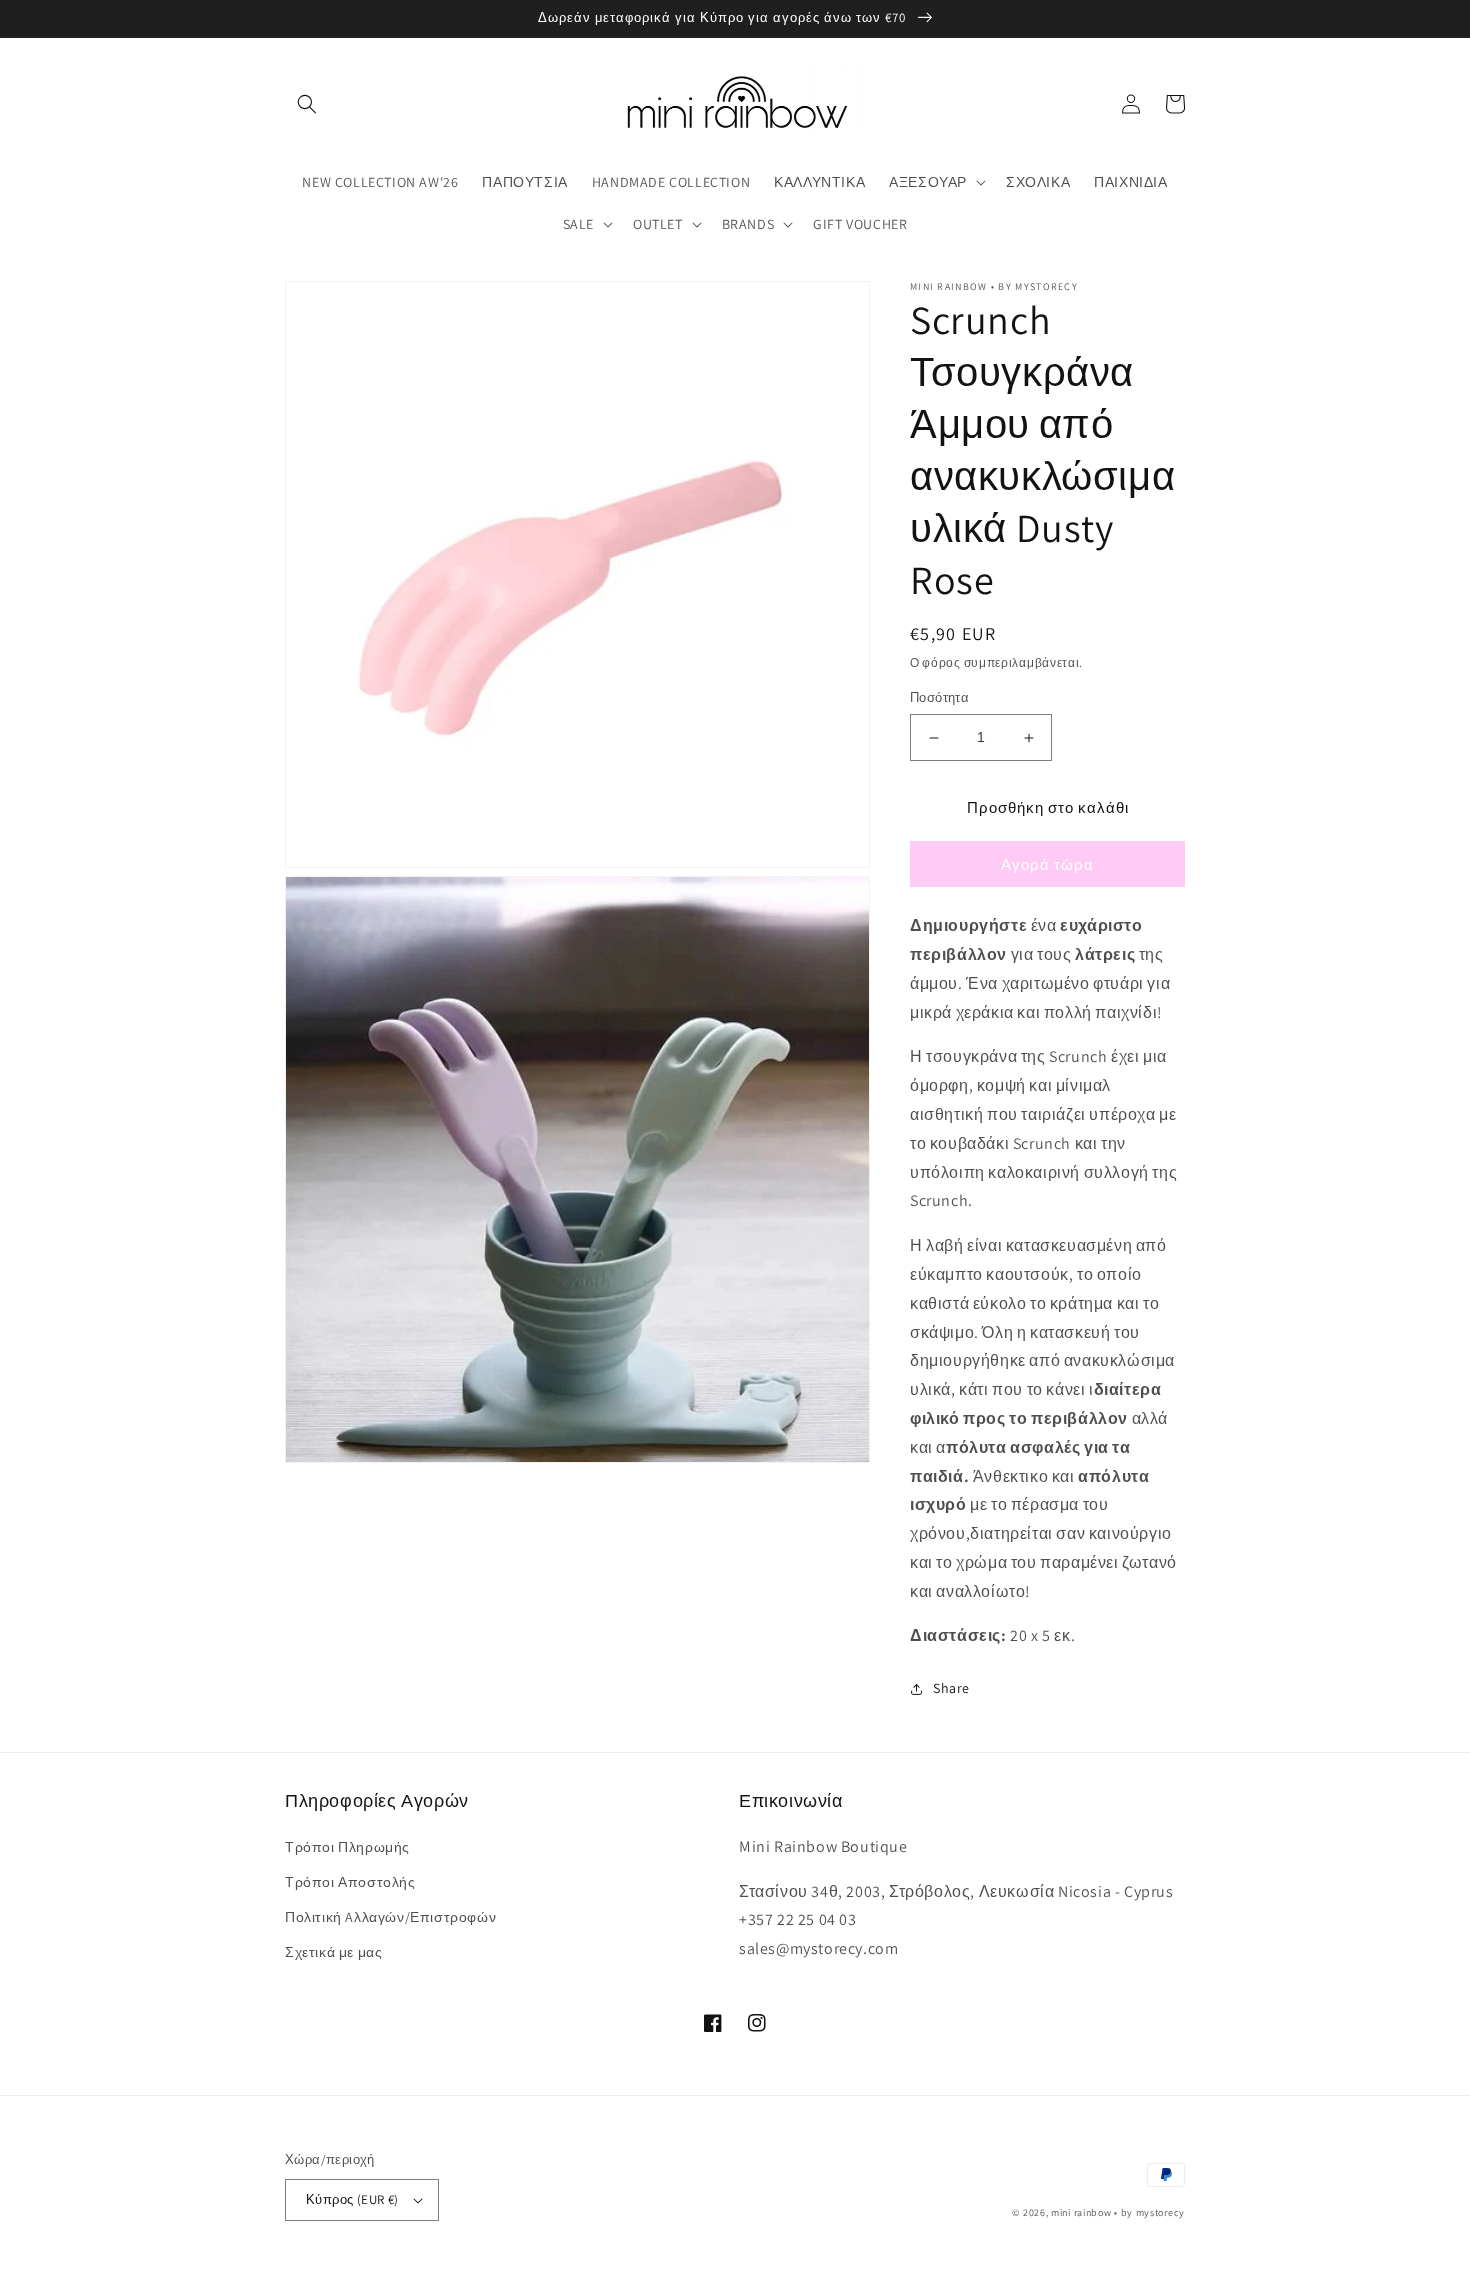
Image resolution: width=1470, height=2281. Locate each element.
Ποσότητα (939, 698)
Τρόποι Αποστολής (350, 1882)
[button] (307, 104)
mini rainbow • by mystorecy (1118, 2212)
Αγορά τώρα (1047, 864)
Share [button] (951, 1688)
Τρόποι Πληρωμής (347, 1847)
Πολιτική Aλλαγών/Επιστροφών (390, 1917)
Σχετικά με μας (333, 1952)
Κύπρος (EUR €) (352, 2199)
